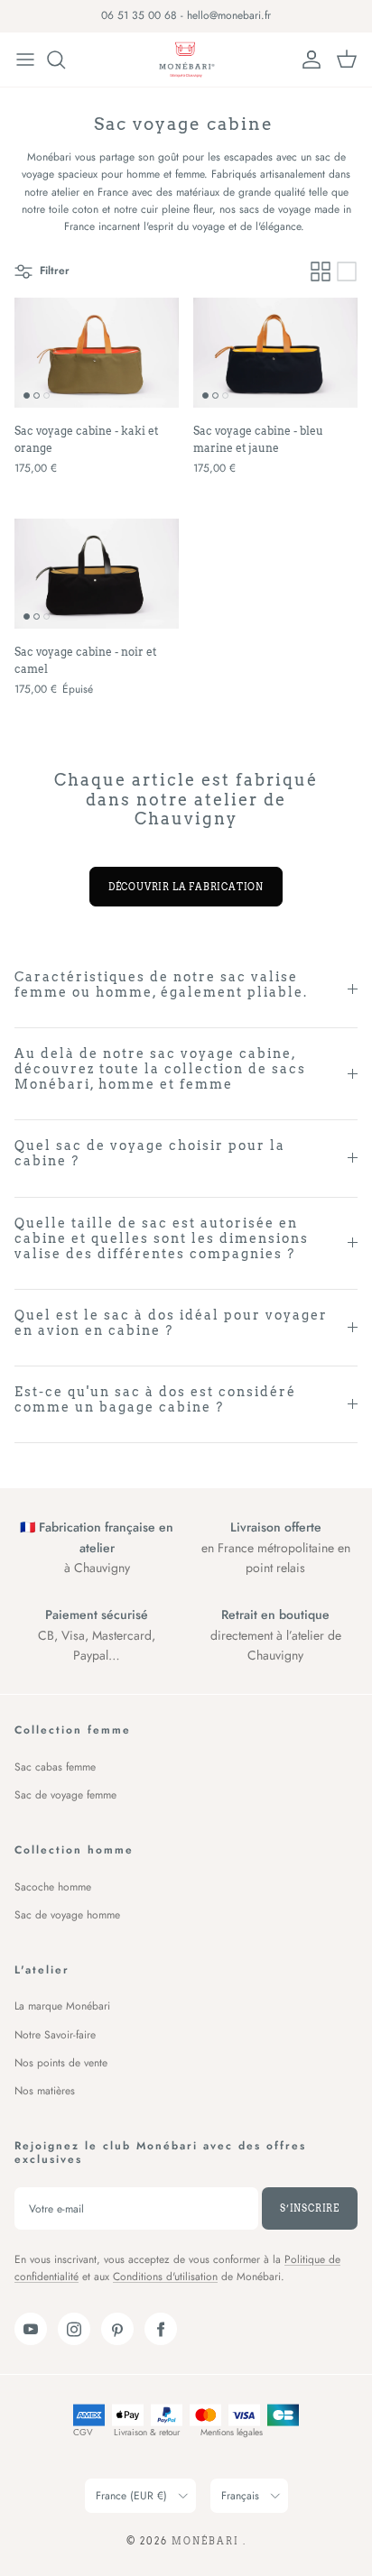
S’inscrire (310, 2208)
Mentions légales (232, 2432)
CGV (83, 2432)
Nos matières (45, 2091)
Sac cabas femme (55, 1767)
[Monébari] (186, 60)
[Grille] (321, 271)
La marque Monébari (62, 2006)
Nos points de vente (61, 2063)
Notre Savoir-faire (55, 2035)
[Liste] (347, 271)
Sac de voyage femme (65, 1795)
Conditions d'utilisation (165, 2277)
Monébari (207, 2541)
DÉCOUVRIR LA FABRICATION (186, 887)
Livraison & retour (147, 2432)
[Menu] (25, 60)
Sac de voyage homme (67, 1915)
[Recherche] (65, 60)
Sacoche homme (53, 1887)
